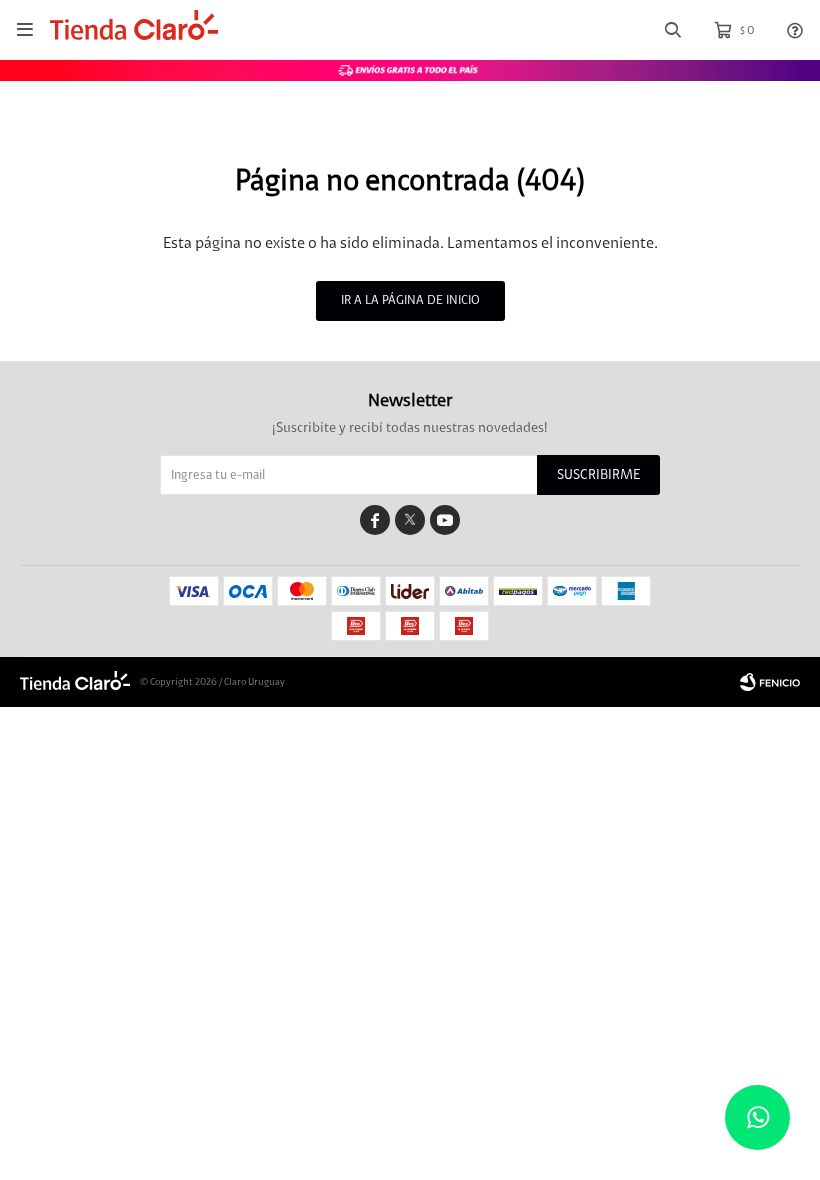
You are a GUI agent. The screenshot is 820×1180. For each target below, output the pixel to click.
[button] (673, 30)
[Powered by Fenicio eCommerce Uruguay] (770, 682)
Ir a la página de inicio (410, 300)
